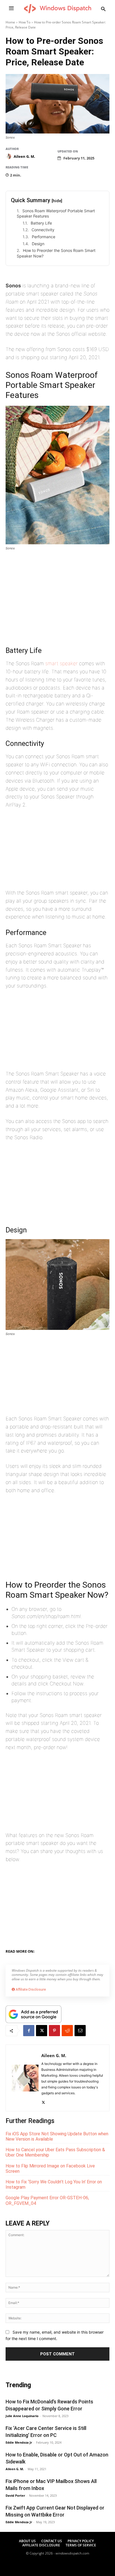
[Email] (80, 2031)
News (77, 1950)
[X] (42, 2031)
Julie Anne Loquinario (22, 2416)
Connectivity (43, 230)
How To (25, 22)
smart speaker (61, 663)
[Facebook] (29, 2031)
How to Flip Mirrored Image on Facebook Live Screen (50, 2169)
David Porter (15, 2495)
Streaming (95, 1950)
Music (12, 1957)
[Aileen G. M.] (9, 156)
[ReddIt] (67, 2031)
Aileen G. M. (24, 156)
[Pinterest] (54, 2031)
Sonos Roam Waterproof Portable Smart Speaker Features (56, 214)
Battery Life (41, 223)
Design (38, 244)
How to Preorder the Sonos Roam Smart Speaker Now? (56, 253)
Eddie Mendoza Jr (19, 2442)
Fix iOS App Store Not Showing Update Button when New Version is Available (57, 2136)
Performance (44, 237)
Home (10, 22)
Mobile (62, 1950)
